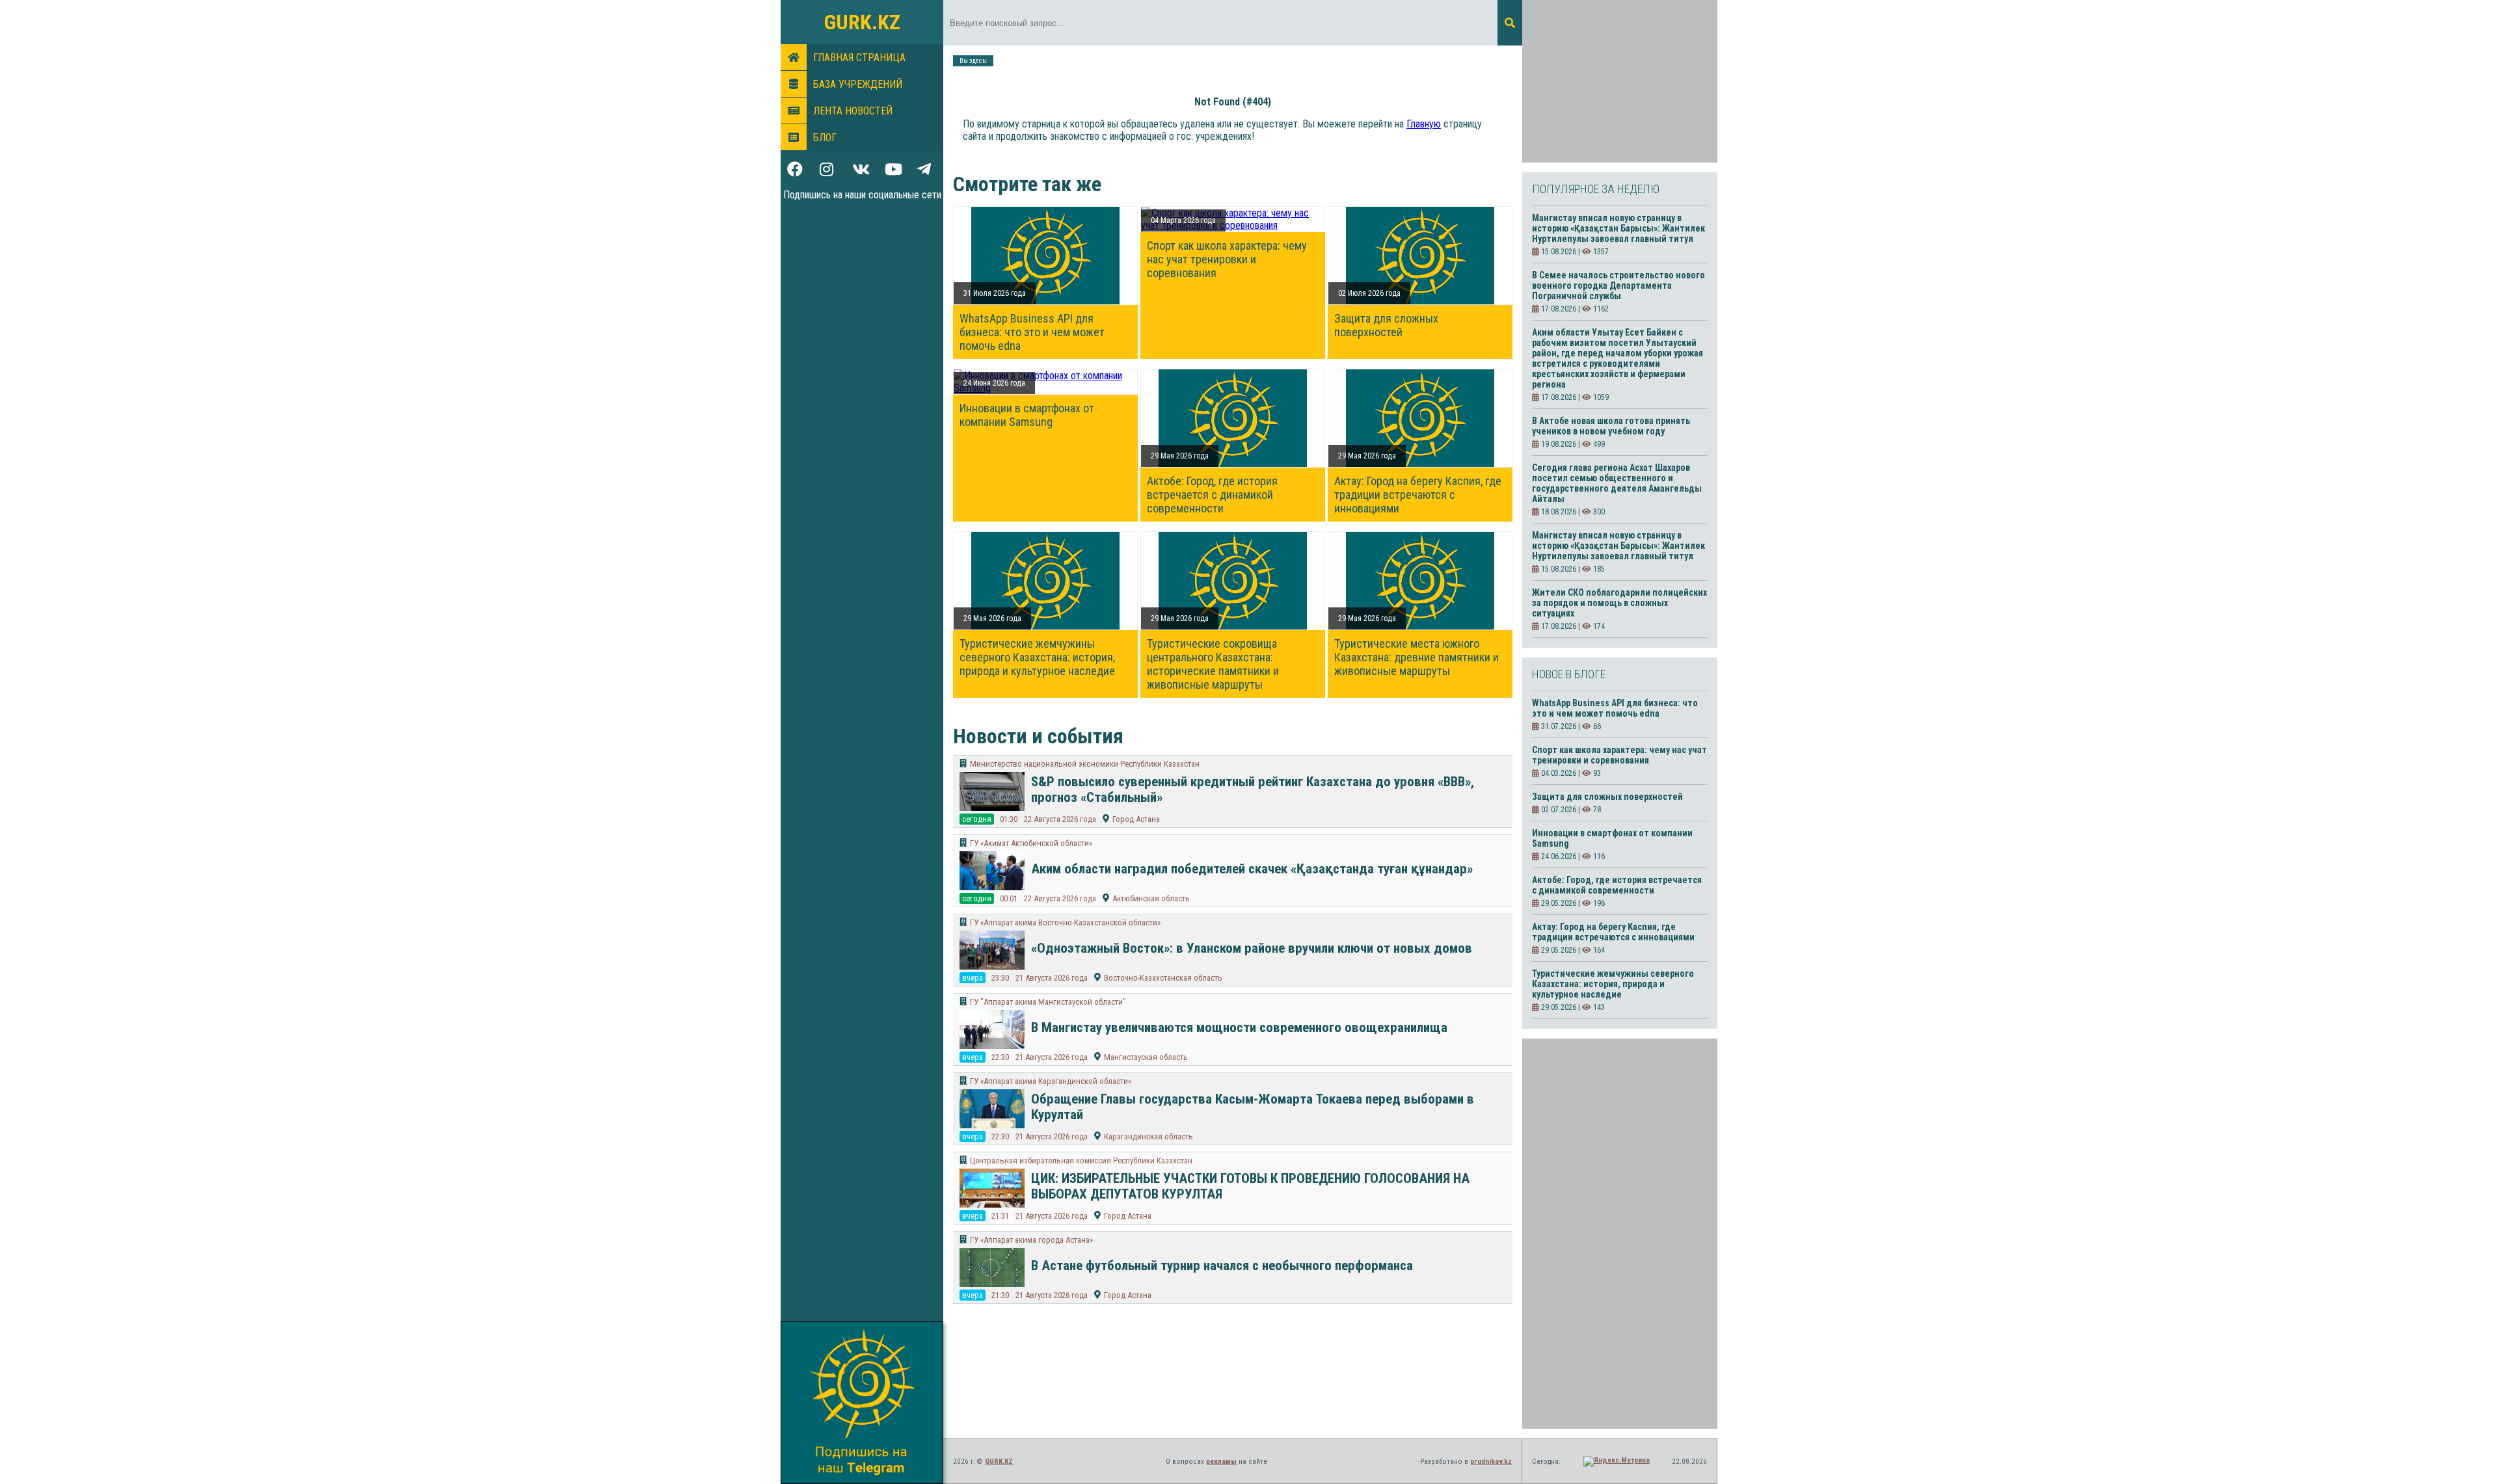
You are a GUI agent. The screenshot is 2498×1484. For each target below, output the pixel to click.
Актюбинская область (1151, 898)
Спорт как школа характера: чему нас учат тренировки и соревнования (1227, 259)
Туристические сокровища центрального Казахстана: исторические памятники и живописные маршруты (1213, 664)
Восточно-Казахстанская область (1163, 978)
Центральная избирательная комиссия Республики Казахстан (1081, 1160)
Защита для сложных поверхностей (1386, 325)
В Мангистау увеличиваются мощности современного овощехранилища (1239, 1027)
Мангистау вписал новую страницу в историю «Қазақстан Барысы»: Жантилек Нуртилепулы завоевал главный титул (1618, 228)
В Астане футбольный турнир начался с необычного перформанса (1222, 1265)
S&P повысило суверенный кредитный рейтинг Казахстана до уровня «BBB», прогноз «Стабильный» (1253, 789)
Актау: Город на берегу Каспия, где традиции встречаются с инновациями (1418, 495)
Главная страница (859, 58)
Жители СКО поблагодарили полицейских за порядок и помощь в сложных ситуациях (1619, 603)
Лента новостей (853, 111)
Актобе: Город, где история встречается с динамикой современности (1212, 495)
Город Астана (1136, 819)
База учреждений (858, 84)
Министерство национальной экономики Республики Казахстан (1085, 764)
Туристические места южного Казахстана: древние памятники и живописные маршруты (1417, 657)
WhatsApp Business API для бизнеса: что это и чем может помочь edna (1032, 332)
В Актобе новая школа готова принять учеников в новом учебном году (1611, 426)
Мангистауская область (1146, 1057)
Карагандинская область (1148, 1136)
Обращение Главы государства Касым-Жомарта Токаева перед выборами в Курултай (1253, 1107)
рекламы (1221, 1462)
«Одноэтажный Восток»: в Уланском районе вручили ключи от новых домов (1252, 948)
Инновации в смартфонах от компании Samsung (1027, 415)
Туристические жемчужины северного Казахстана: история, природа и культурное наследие (1037, 657)
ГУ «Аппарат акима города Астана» (1031, 1240)
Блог (825, 138)
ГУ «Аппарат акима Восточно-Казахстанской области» (1065, 922)
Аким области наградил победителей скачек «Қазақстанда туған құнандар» (1252, 869)
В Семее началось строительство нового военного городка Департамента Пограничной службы (1618, 285)
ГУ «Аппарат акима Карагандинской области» (1051, 1081)
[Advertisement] (1620, 81)
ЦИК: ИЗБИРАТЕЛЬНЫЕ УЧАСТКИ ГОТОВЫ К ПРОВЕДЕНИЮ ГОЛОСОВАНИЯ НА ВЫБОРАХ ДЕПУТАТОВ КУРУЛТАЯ (1250, 1186)
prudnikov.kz (1491, 1462)
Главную (1424, 124)
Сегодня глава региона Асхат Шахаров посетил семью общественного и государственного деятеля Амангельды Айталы (1617, 483)
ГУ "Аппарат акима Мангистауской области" (1048, 1002)
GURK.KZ (862, 22)
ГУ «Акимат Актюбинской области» (1031, 843)
